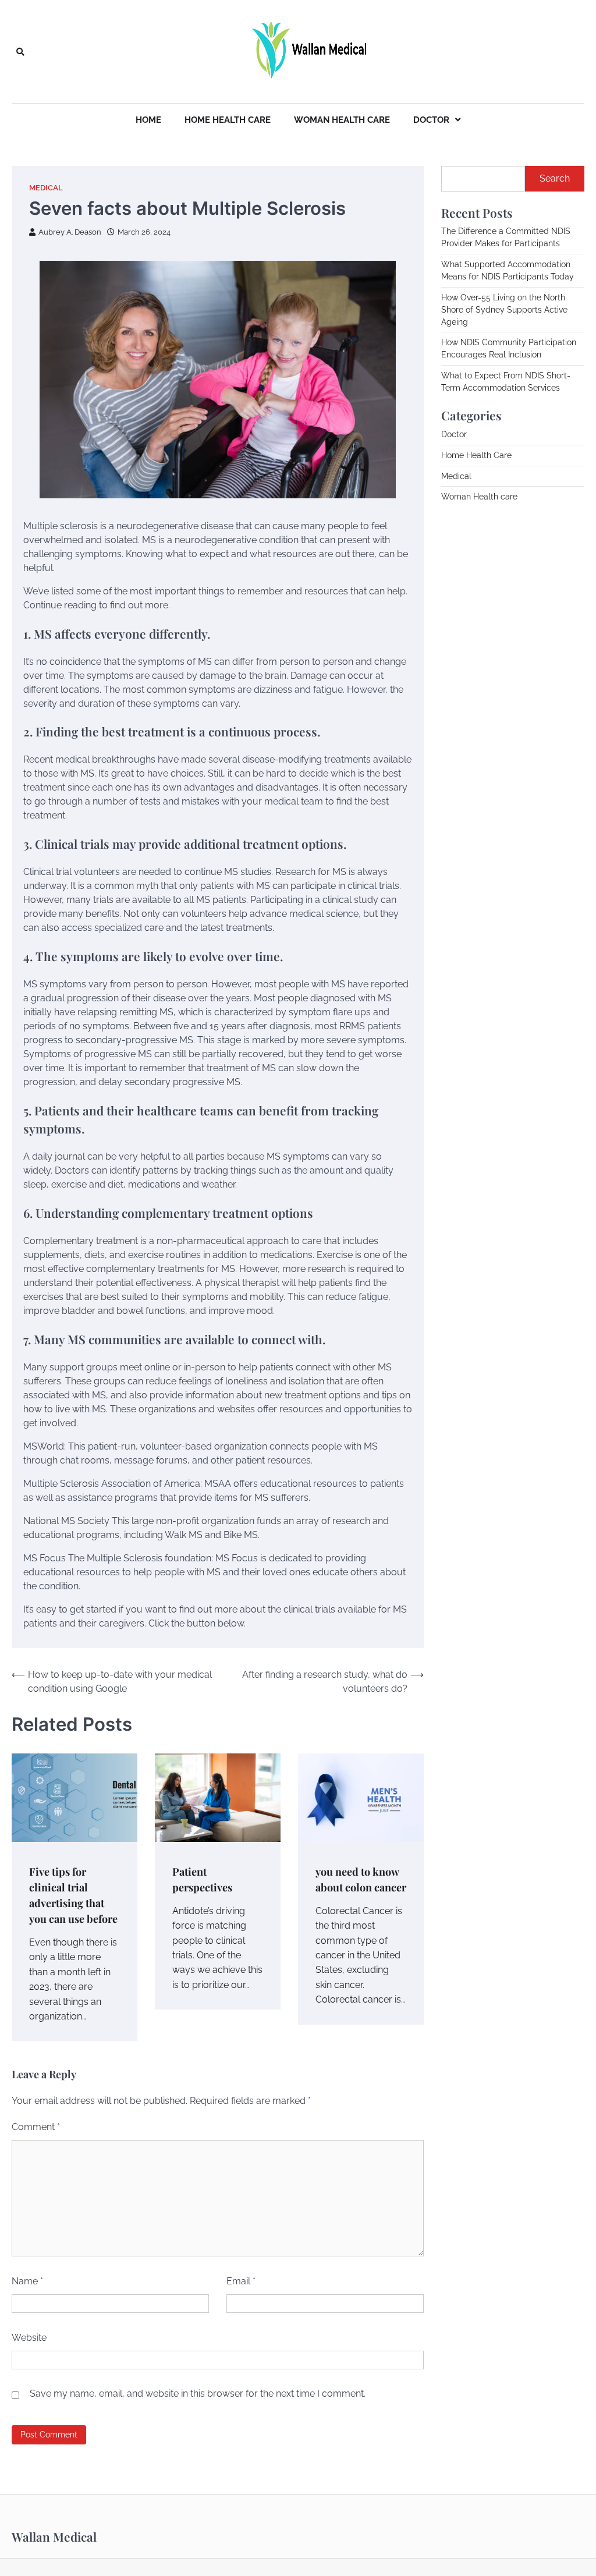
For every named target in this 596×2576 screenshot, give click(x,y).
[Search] (20, 52)
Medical (46, 188)
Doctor (431, 120)
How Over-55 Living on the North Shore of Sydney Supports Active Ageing (504, 310)
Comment (36, 2127)
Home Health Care (228, 120)
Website (29, 2338)
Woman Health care (342, 120)
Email (241, 2281)
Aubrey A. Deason (70, 232)
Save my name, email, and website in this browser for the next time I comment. (198, 2393)
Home (148, 120)
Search (555, 178)
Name (27, 2281)
